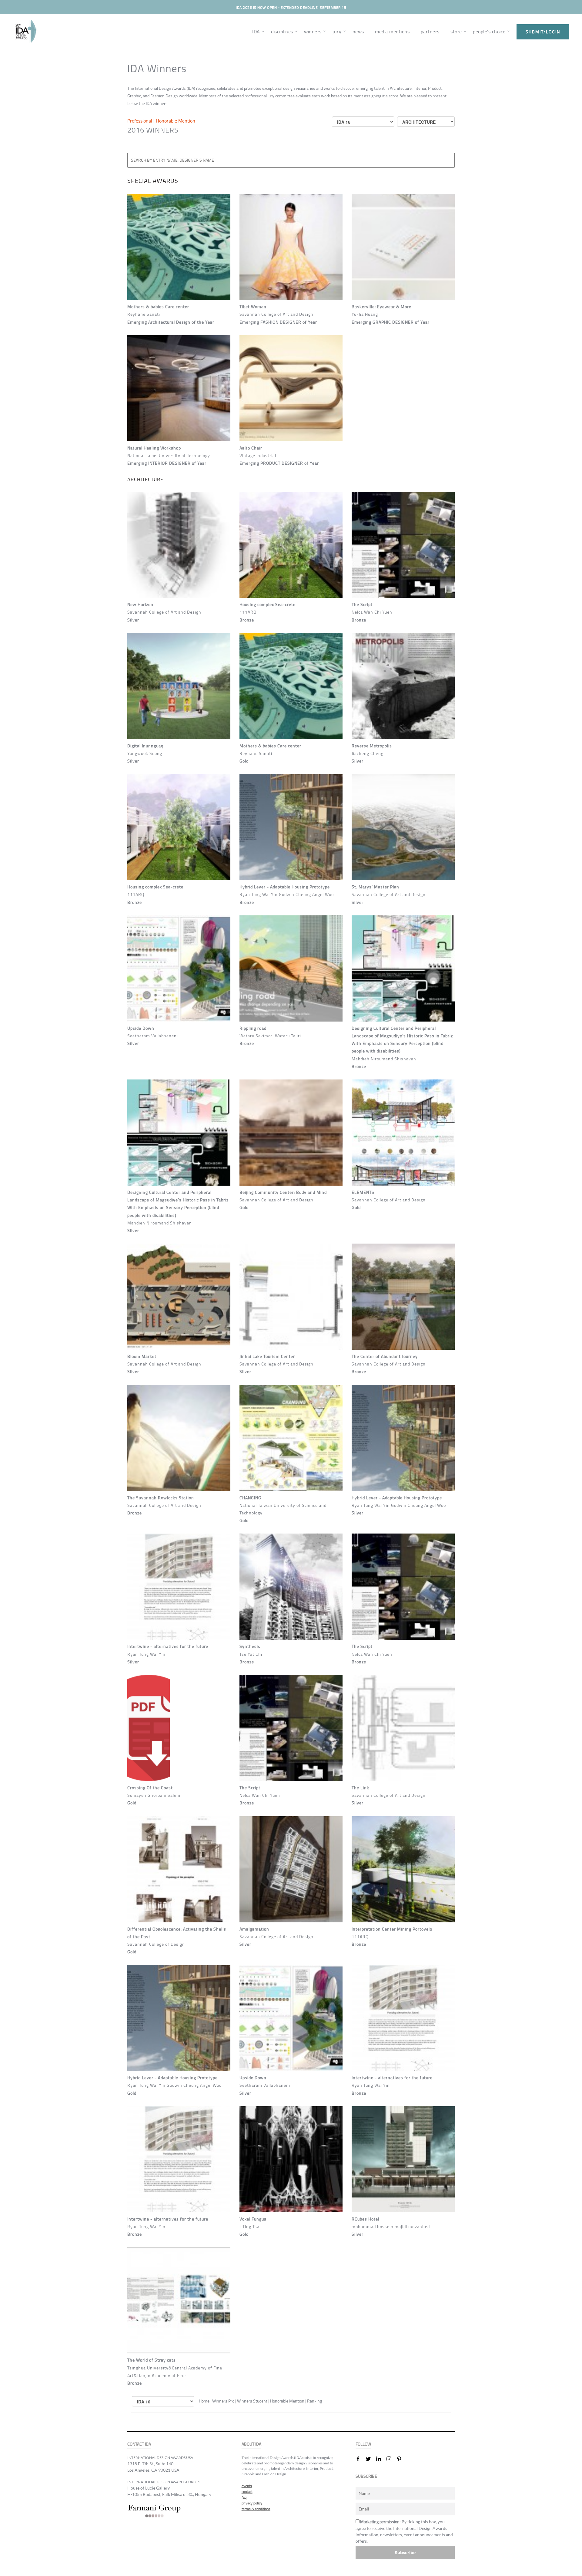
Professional (140, 121)
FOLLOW (363, 2444)
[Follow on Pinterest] (402, 2459)
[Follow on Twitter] (371, 2459)
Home (204, 2401)
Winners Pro (224, 2401)
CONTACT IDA (139, 2444)
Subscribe (405, 2552)
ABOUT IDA (251, 2444)
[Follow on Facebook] (360, 2459)
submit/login (543, 32)
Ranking (314, 2401)
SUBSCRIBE (366, 2476)
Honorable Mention (176, 121)
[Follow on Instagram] (391, 2459)
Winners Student (253, 2401)
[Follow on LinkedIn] (381, 2459)
